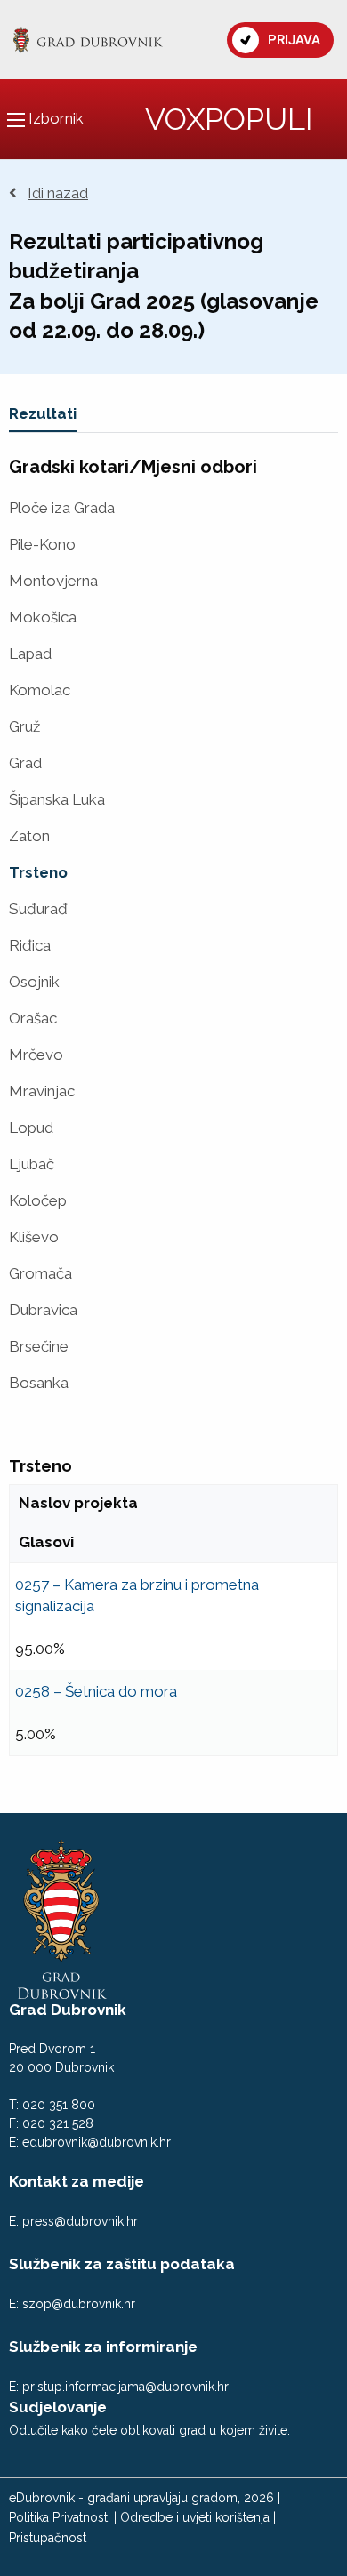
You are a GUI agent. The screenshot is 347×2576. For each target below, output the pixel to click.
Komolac (40, 690)
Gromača (40, 1274)
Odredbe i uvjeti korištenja (195, 2517)
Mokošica (43, 618)
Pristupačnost (48, 2538)
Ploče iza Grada (62, 508)
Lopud (31, 1128)
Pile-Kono (42, 545)
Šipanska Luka (57, 800)
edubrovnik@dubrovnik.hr (97, 2142)
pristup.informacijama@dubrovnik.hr (125, 2387)
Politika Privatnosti (60, 2517)
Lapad (30, 654)
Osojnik (34, 982)
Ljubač (32, 1164)
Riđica (30, 946)
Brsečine (39, 1347)
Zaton (29, 836)
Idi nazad (58, 193)
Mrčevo (36, 1055)
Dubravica (43, 1310)
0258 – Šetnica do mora (96, 1691)
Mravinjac (42, 1091)
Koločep (38, 1201)
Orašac (33, 1019)
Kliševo (34, 1237)
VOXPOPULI (229, 119)
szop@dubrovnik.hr (79, 2304)
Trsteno (38, 873)
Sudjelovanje (58, 2407)
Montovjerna (53, 581)
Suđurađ (38, 909)
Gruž (24, 727)
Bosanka (39, 1383)
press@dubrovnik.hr (80, 2221)
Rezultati (43, 413)
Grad (25, 763)
